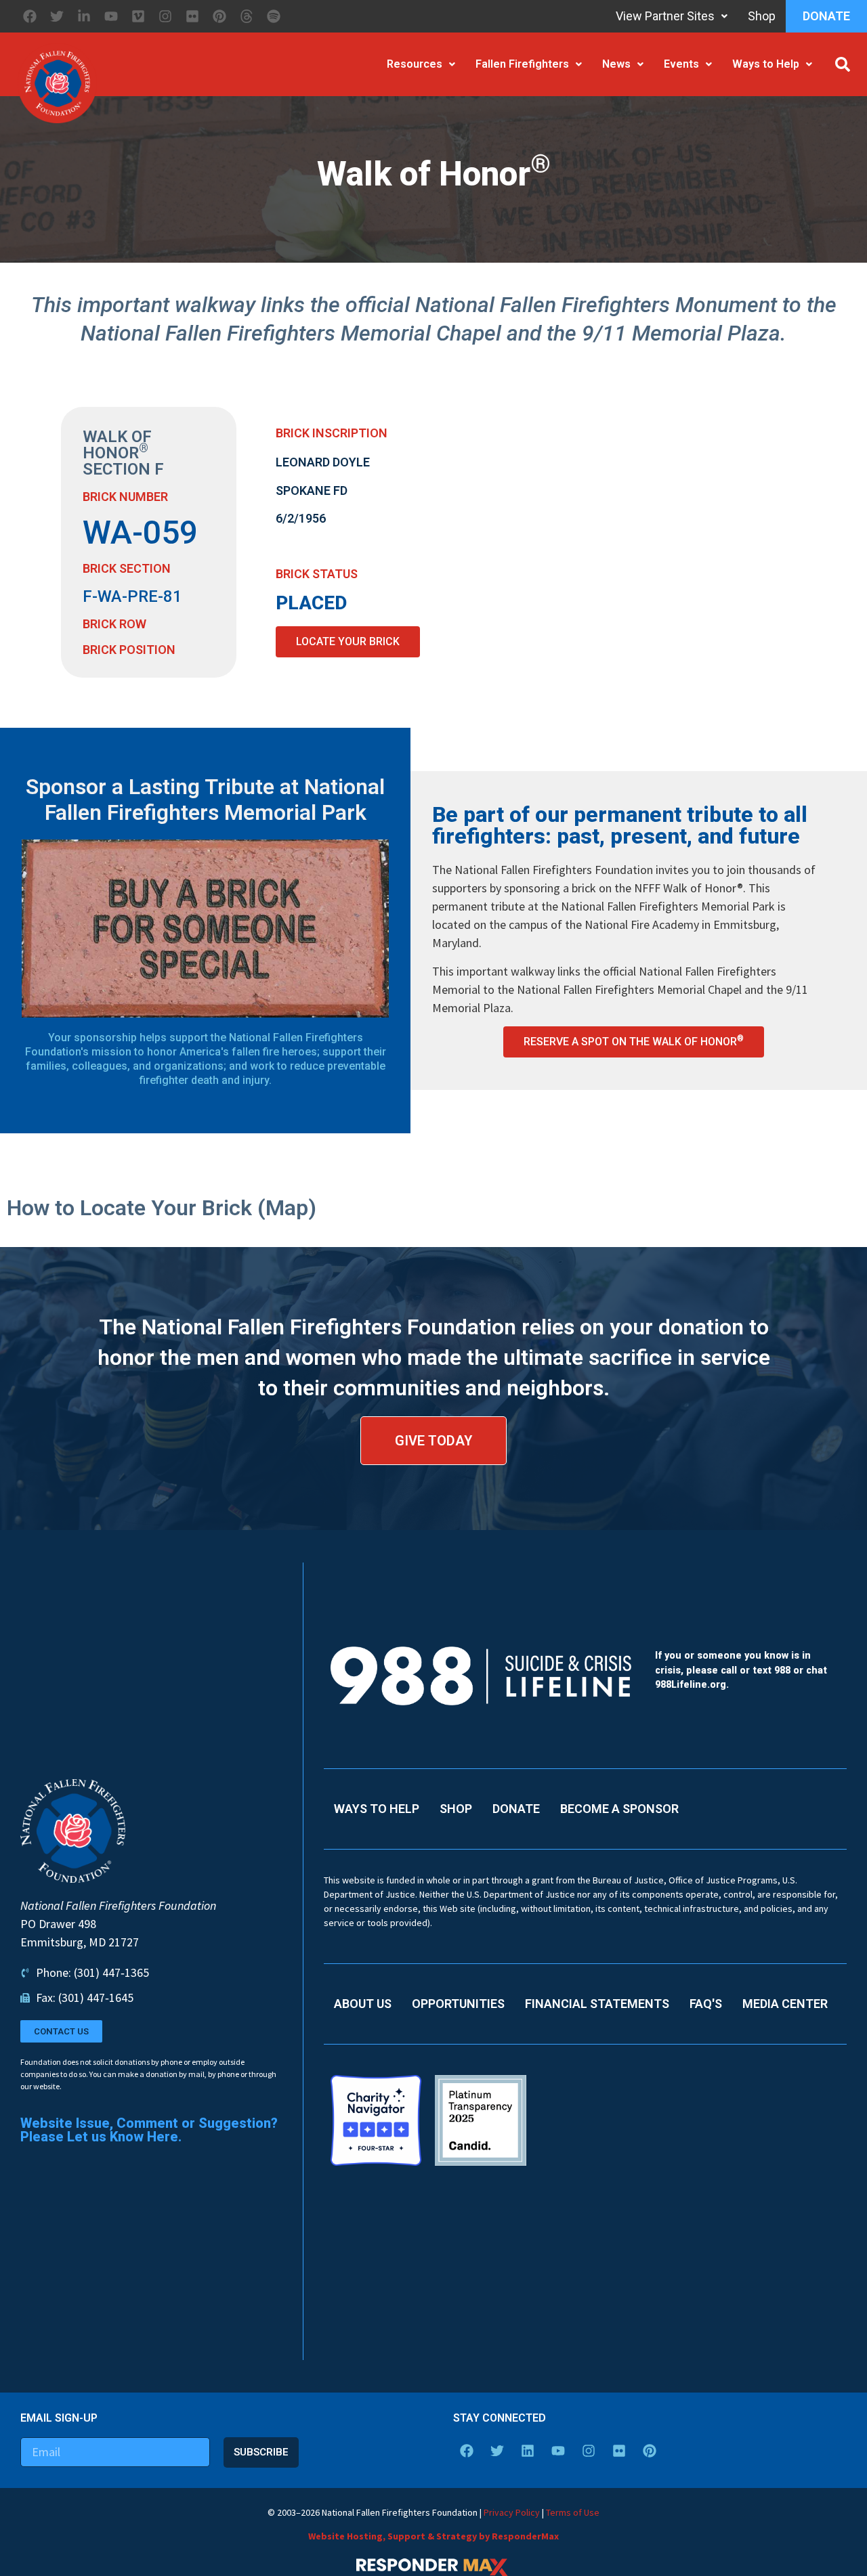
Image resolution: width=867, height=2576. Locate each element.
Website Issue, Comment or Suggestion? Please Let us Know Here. (149, 2130)
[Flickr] (192, 16)
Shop (762, 16)
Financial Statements (597, 2004)
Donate (826, 16)
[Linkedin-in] (84, 16)
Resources (415, 64)
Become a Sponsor (619, 1809)
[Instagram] (165, 16)
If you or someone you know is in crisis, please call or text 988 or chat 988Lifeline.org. (741, 1670)
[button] (843, 64)
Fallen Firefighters (522, 64)
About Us (363, 2004)
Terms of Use (573, 2512)
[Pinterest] (219, 16)
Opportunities (458, 2004)
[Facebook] (30, 16)
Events (681, 64)
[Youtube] (111, 16)
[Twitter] (57, 16)
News (616, 64)
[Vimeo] (138, 16)
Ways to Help (766, 64)
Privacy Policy (512, 2512)
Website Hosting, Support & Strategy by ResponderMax (433, 2536)
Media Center (785, 2004)
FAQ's (706, 2004)
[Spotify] (274, 16)
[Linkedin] (528, 2451)
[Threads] (247, 16)
